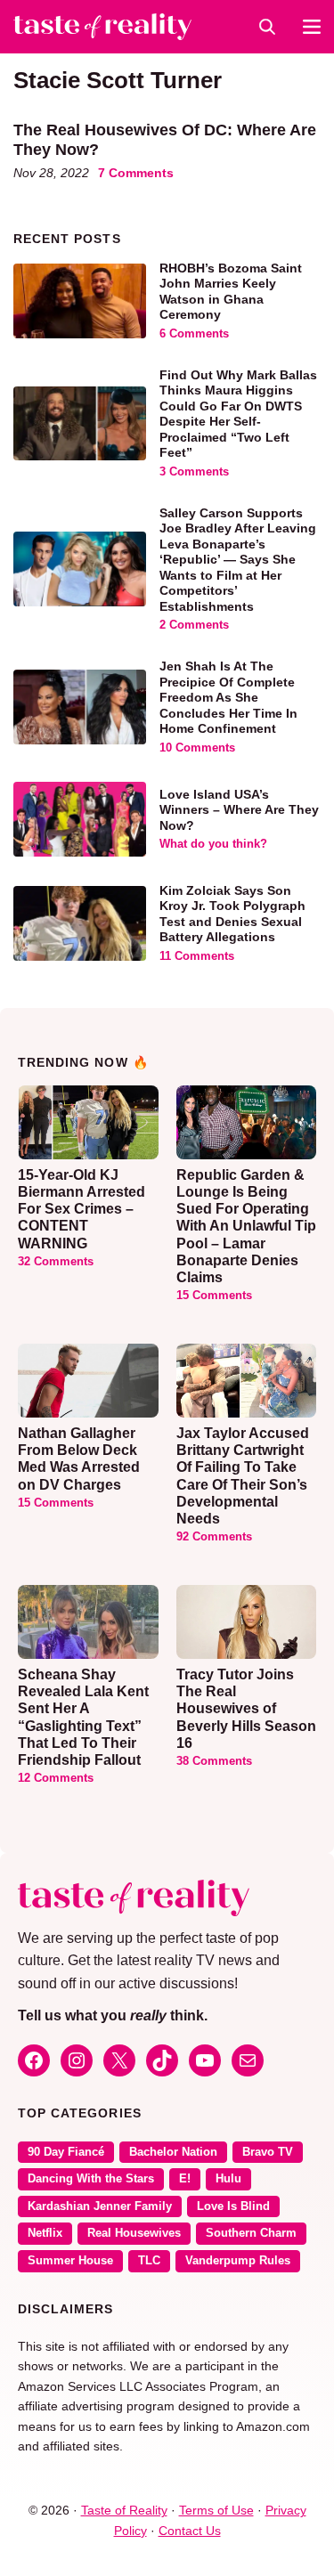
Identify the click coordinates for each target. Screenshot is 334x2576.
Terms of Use (216, 2510)
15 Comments (214, 1296)
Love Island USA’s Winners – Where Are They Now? (239, 810)
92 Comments (214, 1537)
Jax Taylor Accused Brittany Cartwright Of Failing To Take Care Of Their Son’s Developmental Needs (243, 1476)
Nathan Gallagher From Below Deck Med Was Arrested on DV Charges (79, 1459)
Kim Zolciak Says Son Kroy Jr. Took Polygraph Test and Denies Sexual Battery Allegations (232, 914)
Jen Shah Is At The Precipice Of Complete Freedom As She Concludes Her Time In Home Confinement (228, 697)
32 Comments (56, 1262)
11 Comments (197, 956)
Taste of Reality (124, 2510)
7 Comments (136, 173)
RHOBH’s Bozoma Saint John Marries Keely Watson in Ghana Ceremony (231, 292)
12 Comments (56, 1778)
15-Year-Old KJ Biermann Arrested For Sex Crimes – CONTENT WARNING (81, 1209)
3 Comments (194, 472)
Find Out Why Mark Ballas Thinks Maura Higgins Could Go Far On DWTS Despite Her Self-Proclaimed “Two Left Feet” (238, 414)
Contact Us (190, 2531)
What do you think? (213, 844)
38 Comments (214, 1761)
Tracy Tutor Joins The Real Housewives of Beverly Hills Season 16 (246, 1709)
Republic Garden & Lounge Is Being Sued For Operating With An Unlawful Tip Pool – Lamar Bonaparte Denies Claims (246, 1226)
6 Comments (194, 334)
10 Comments (197, 748)
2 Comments (194, 625)
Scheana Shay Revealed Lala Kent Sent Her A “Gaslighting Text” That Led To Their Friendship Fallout (83, 1717)
